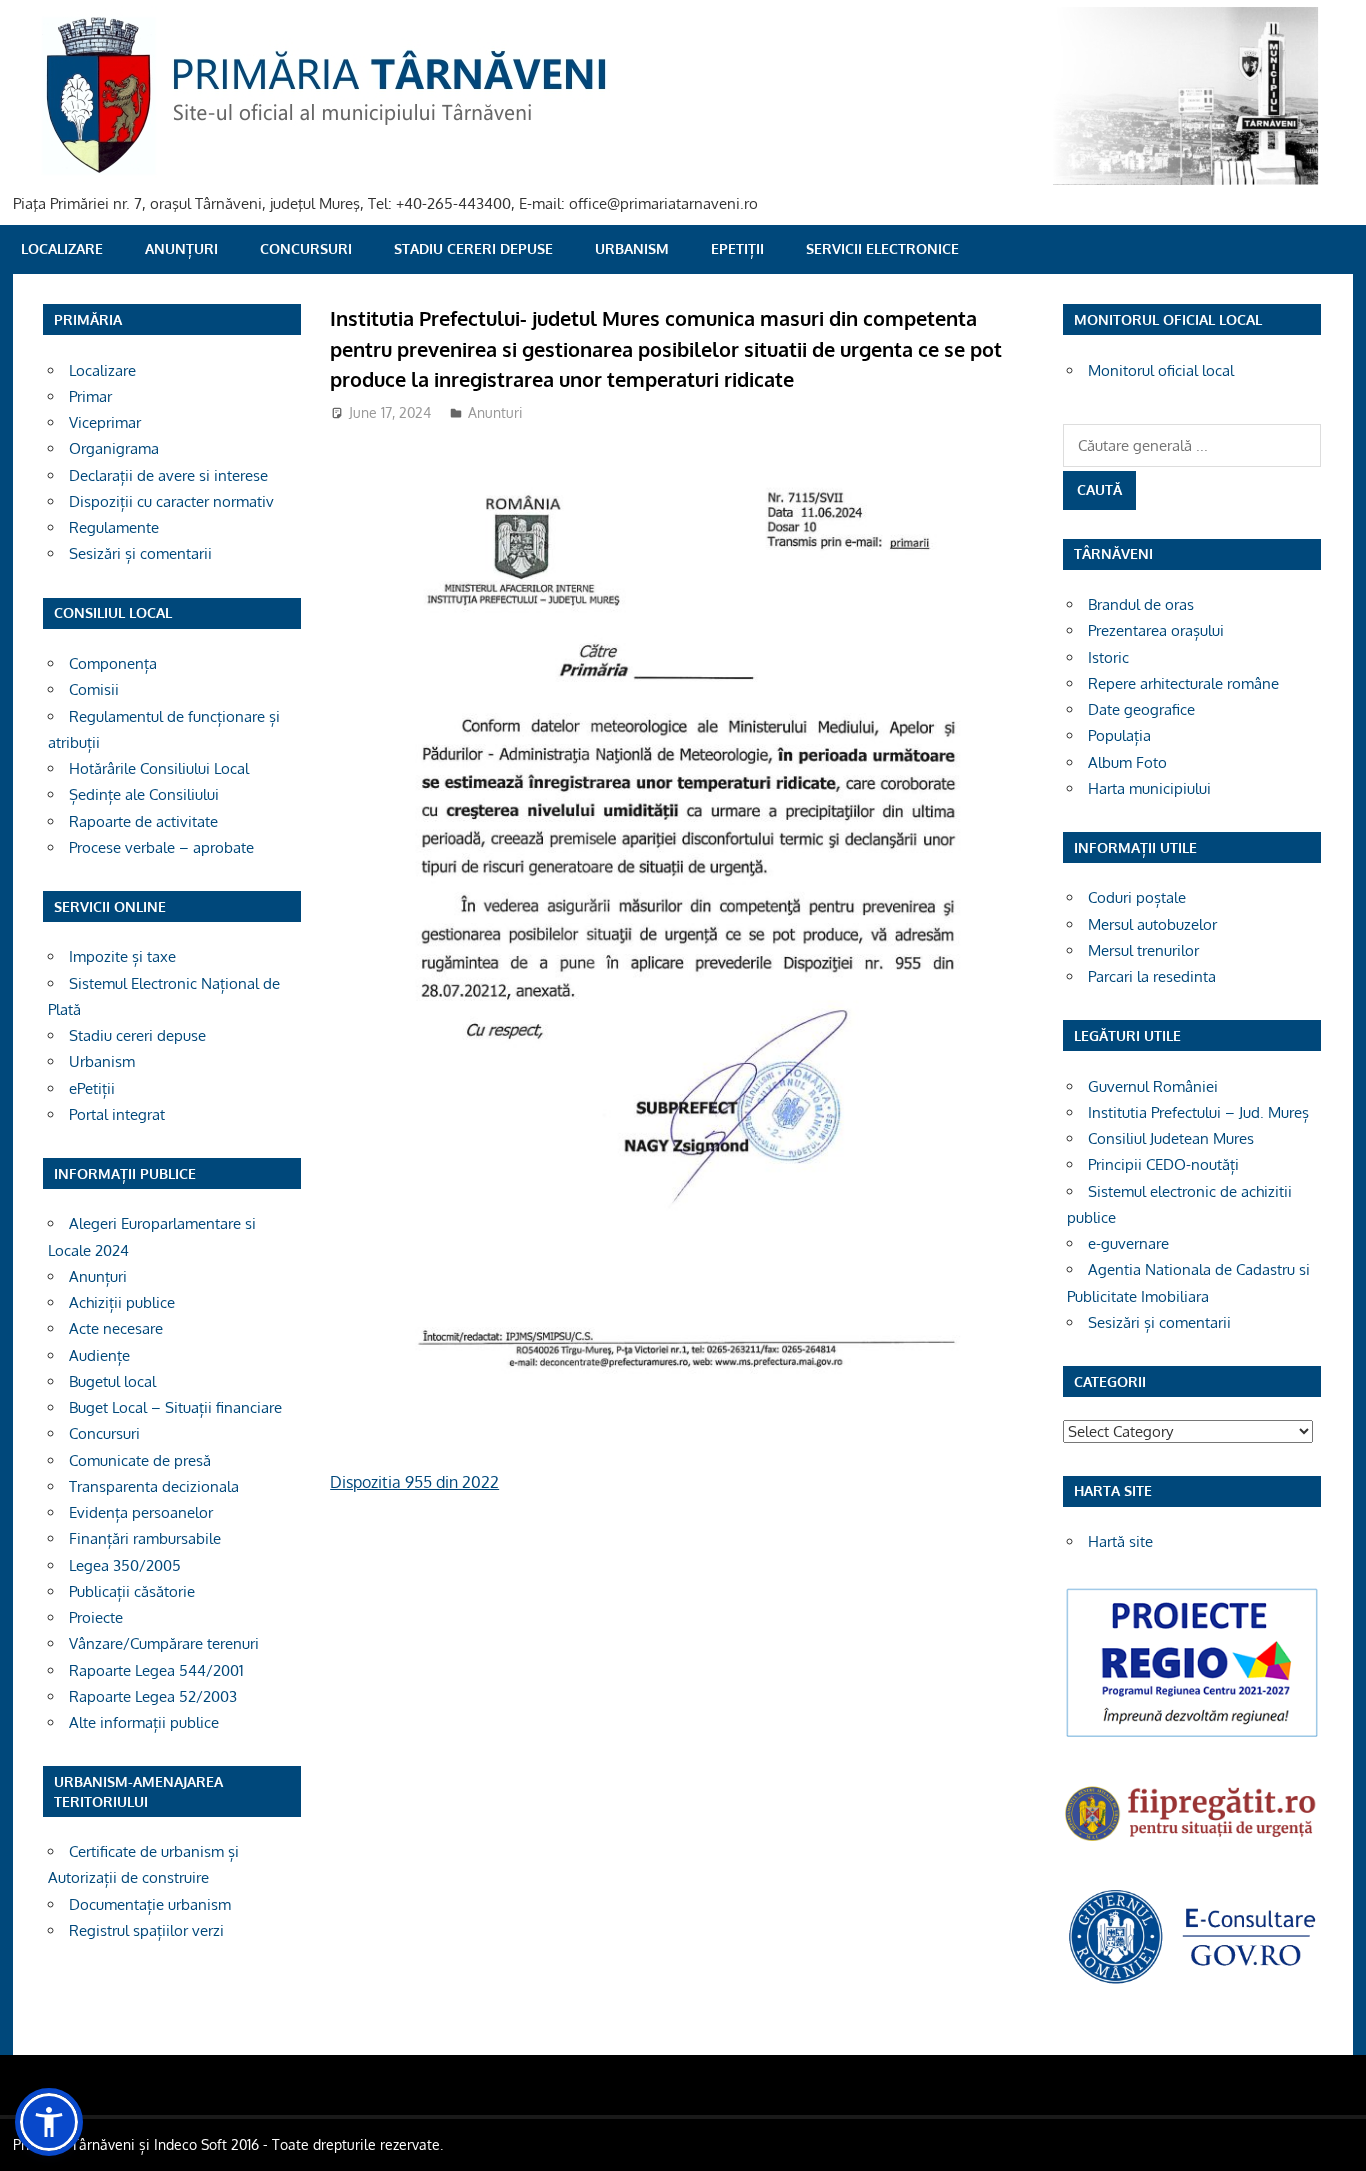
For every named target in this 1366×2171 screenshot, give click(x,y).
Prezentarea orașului (1156, 630)
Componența (113, 663)
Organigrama (114, 448)
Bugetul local (112, 1381)
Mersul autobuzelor (1152, 924)
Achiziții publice (122, 1302)
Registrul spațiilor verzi (146, 1930)
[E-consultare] (1192, 1981)
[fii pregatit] (1192, 1843)
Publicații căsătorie (132, 1591)
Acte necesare (116, 1328)
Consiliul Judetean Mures (1171, 1138)
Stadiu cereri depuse (473, 248)
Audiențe (99, 1355)
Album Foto (1127, 762)
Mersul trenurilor (1143, 950)
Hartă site (1120, 1541)
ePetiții (737, 248)
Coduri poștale (1137, 897)
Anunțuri (181, 248)
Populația (1119, 735)
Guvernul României (1153, 1086)
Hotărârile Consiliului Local (159, 768)
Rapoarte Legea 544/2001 (156, 1670)
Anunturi (495, 412)
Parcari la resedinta (1152, 976)
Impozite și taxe (122, 956)
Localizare (62, 248)
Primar (90, 396)
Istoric (1108, 657)
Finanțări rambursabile (145, 1538)
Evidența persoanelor (141, 1512)
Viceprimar (105, 422)
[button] (49, 2122)
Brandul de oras (1141, 604)
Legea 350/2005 (125, 1565)
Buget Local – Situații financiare (175, 1407)
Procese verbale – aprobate (161, 847)
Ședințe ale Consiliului (144, 794)
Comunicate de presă (140, 1460)
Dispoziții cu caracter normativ (171, 501)
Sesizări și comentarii (140, 553)
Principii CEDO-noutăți (1163, 1164)
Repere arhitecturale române (1183, 683)
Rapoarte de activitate (143, 821)
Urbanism (632, 248)
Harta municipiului (1149, 788)
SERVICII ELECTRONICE (882, 248)
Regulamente (114, 527)
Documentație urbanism (150, 1904)
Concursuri (306, 248)
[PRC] (1192, 1735)
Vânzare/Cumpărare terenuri (164, 1643)
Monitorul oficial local (1161, 370)
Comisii (94, 689)
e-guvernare (1128, 1243)
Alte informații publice (144, 1722)
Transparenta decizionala (154, 1486)
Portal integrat (117, 1114)
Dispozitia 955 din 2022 (414, 1482)
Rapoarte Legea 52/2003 (153, 1696)
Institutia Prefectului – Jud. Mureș (1198, 1112)
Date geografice (1141, 709)
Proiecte (96, 1617)
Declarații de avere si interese (168, 475)
